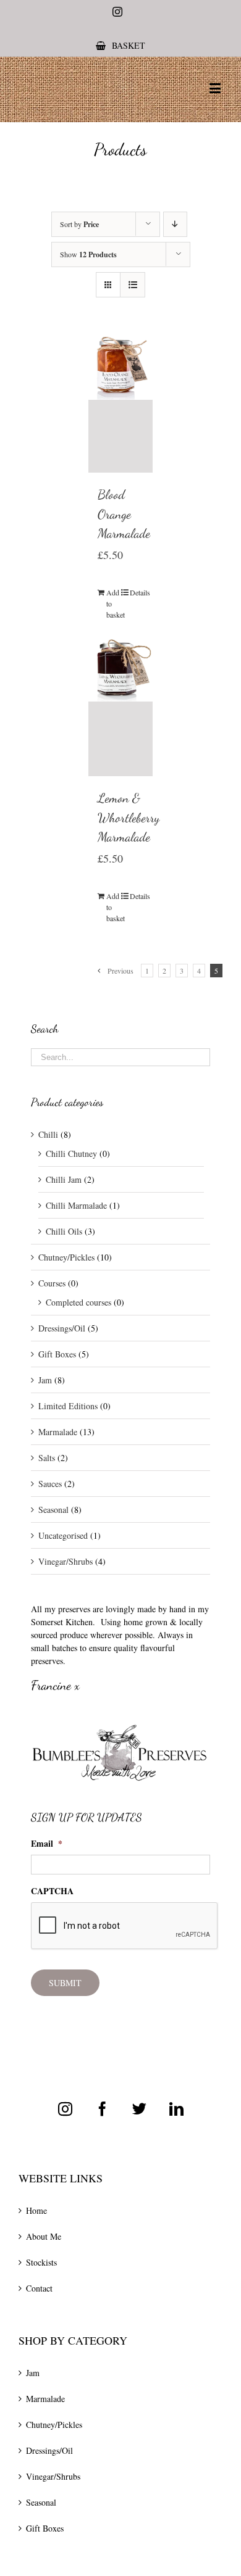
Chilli (48, 1134)
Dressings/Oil (62, 1328)
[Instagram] (65, 2109)
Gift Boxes (57, 1354)
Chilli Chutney (71, 1153)
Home (36, 2210)
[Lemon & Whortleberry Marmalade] (121, 706)
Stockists (41, 2262)
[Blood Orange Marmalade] (121, 404)
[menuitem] (120, 45)
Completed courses (78, 1302)
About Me (44, 2236)
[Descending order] (175, 224)
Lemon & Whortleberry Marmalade (129, 818)
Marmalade (58, 1432)
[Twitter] (139, 2109)
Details (137, 592)
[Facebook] (102, 2109)
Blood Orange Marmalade (124, 514)
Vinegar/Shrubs (66, 1561)
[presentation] (125, 1926)
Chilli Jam (64, 1179)
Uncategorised (63, 1535)
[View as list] (133, 285)
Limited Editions (68, 1406)
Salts (47, 1458)
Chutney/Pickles (66, 1257)
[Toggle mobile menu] (216, 88)
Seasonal (53, 1510)
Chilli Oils (64, 1231)
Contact (39, 2288)
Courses (52, 1283)
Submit (65, 1983)
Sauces (50, 1484)
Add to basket (113, 603)
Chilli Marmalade (76, 1205)
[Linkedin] (176, 2109)
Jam (45, 1380)
